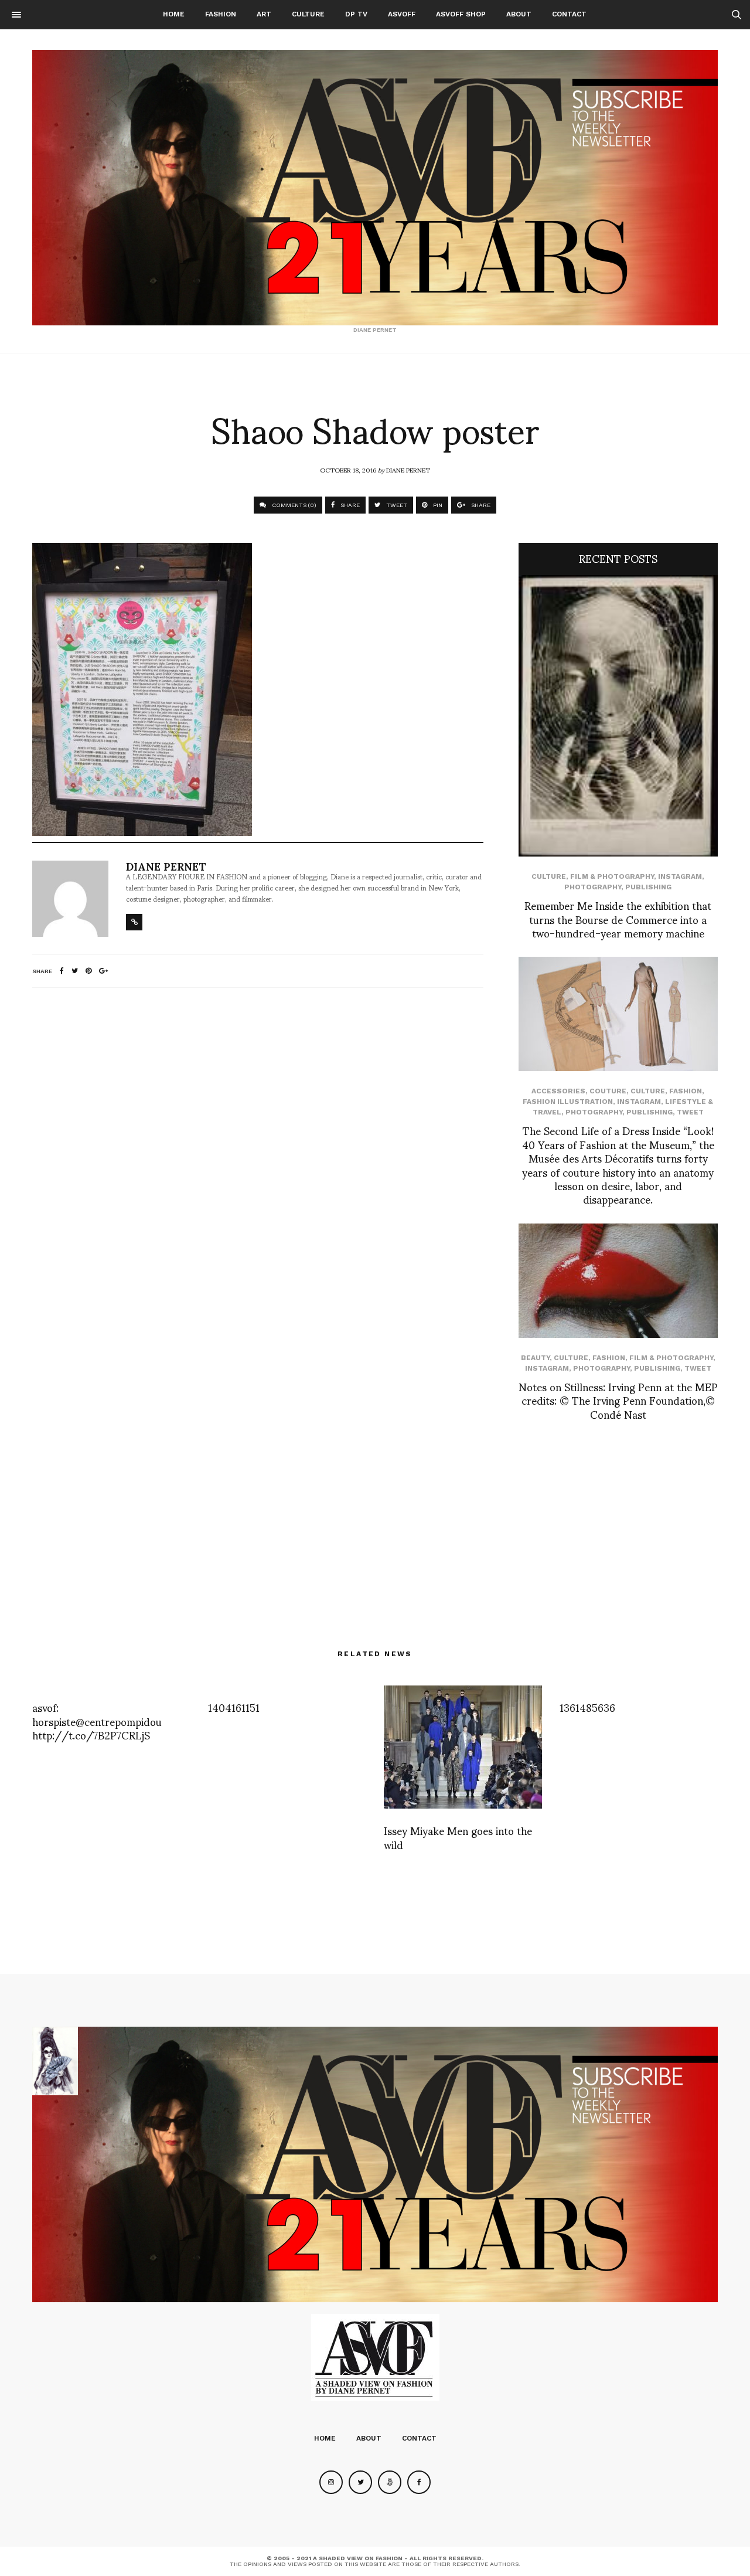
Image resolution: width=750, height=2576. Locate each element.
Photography (593, 887)
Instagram (680, 876)
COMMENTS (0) (293, 505)
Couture (608, 1091)
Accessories (558, 1091)
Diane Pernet (408, 470)
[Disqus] (258, 1152)
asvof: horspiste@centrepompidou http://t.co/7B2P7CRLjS (97, 1721)
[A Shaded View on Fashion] (375, 188)
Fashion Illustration (568, 1102)
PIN (437, 505)
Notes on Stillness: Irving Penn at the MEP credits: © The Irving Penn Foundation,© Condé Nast (618, 1400)
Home (174, 14)
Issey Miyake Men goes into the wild (458, 1837)
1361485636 (587, 1707)
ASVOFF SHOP (461, 14)
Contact (569, 14)
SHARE (349, 505)
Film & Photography (612, 876)
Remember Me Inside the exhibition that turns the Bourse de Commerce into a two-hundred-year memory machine (618, 919)
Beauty (535, 1358)
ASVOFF (402, 14)
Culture (308, 14)
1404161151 (234, 1707)
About (519, 14)
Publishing (648, 887)
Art (264, 14)
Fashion (221, 14)
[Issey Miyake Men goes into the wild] (463, 1747)
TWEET (396, 505)
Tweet (690, 1112)
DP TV (356, 14)
